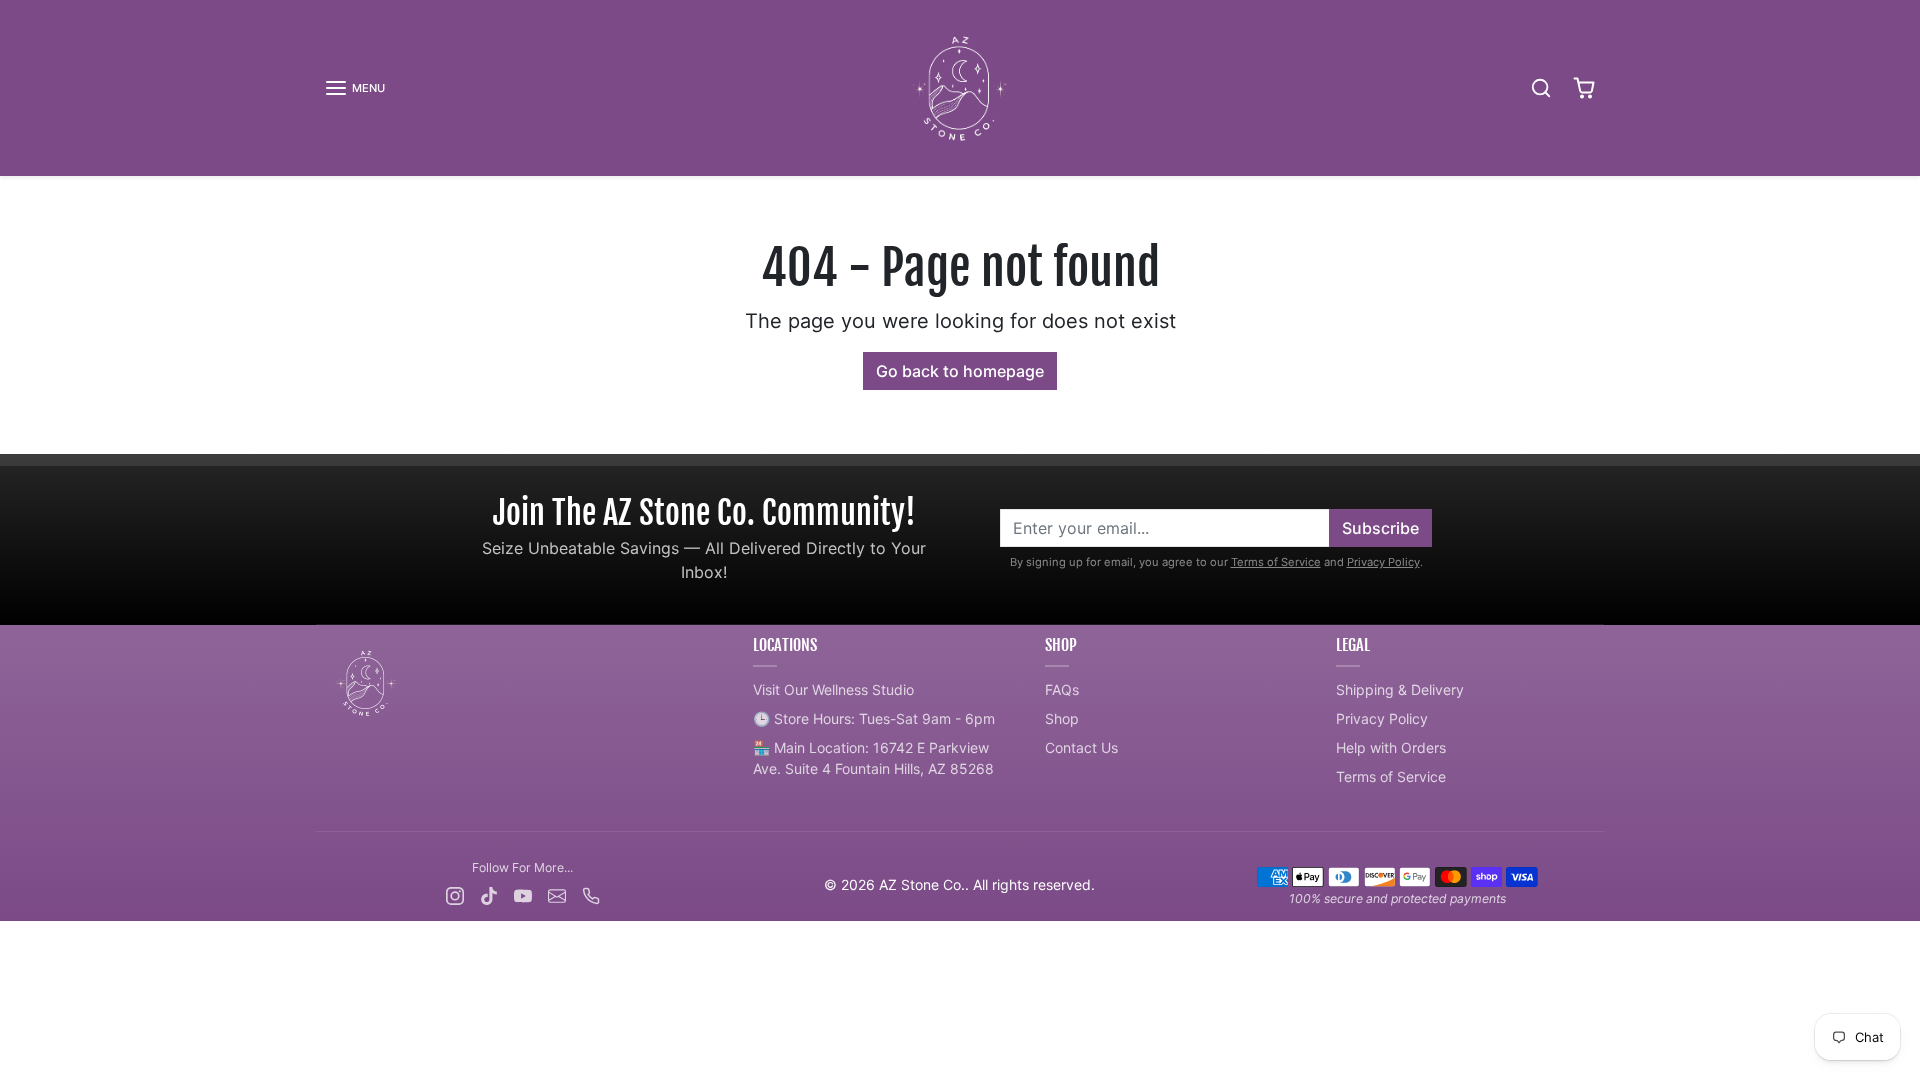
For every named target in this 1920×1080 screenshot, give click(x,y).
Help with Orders (1391, 747)
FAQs (1062, 689)
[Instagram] (455, 893)
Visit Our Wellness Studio (833, 689)
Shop (1062, 718)
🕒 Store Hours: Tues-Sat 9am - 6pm (874, 718)
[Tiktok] (489, 893)
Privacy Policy (1383, 562)
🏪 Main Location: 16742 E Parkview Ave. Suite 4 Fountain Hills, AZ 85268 (873, 758)
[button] (354, 88)
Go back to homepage (960, 371)
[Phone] (591, 893)
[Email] (557, 893)
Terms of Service (1276, 562)
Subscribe (1380, 528)
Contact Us (1081, 747)
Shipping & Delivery (1400, 689)
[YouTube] (523, 893)
